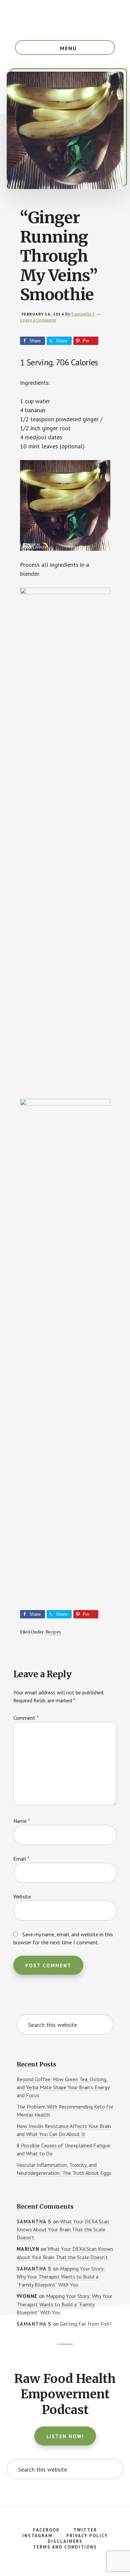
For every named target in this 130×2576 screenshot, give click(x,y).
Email (21, 1859)
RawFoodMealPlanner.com (65, 20)
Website (22, 1896)
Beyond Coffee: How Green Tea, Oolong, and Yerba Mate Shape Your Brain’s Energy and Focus (63, 2087)
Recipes (53, 1632)
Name (22, 1821)
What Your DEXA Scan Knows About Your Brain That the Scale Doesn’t (63, 2230)
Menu (68, 48)
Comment (26, 1718)
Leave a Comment (38, 320)
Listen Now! (65, 2436)
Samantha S (34, 2222)
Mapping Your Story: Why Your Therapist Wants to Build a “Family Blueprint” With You (61, 2277)
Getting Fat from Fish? (86, 2324)
